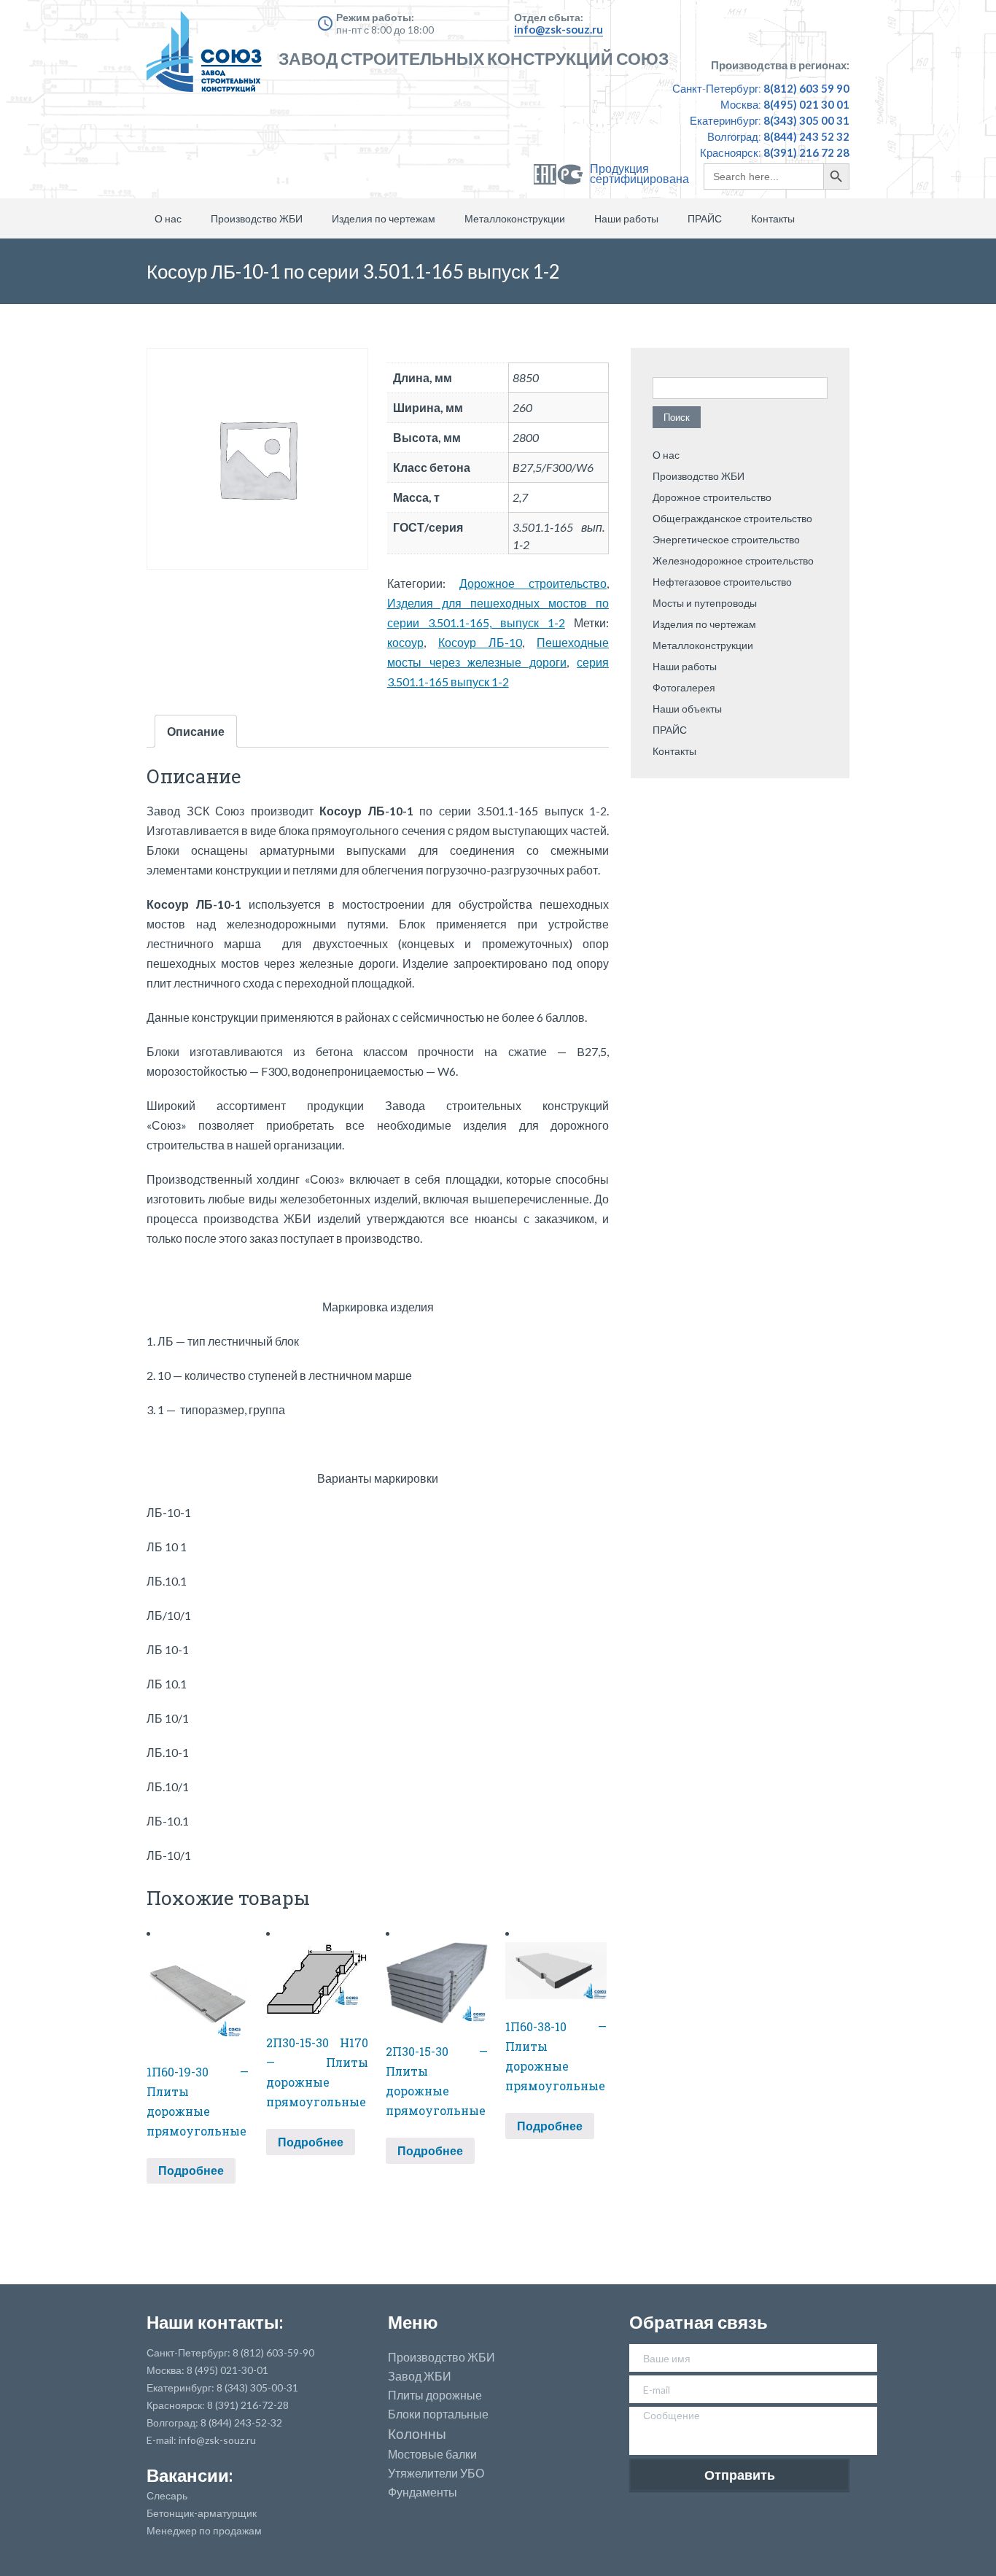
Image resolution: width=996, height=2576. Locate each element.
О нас (168, 218)
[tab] (196, 731)
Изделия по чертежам (384, 218)
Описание (196, 731)
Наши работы (626, 218)
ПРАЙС (705, 218)
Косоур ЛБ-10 (480, 642)
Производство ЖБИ (257, 218)
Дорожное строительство (533, 583)
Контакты (773, 218)
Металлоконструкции (515, 218)
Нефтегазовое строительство (722, 582)
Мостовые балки (432, 2454)
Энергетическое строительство (726, 539)
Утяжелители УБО (436, 2473)
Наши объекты (687, 709)
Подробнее (191, 2170)
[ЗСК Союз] (209, 58)
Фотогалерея (684, 687)
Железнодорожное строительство (733, 560)
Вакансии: (190, 2475)
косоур (405, 642)
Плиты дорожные (435, 2395)
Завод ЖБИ (420, 2376)
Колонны (417, 2434)
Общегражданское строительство (732, 518)
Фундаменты (423, 2492)
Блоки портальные (438, 2414)
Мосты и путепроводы (705, 603)
